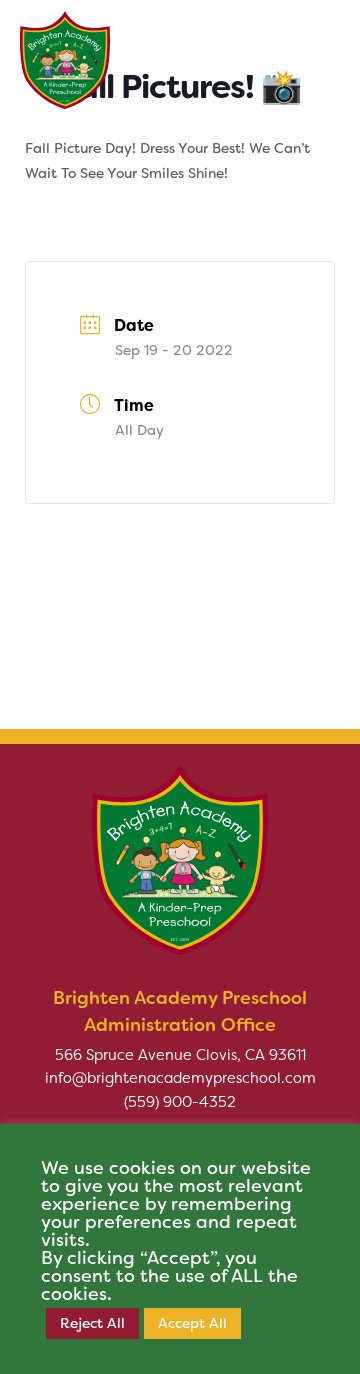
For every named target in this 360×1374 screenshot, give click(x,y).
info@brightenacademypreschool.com (180, 1078)
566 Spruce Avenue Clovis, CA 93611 (180, 1055)
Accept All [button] (192, 1323)
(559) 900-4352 (180, 1102)
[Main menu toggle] (314, 50)
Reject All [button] (92, 1323)
